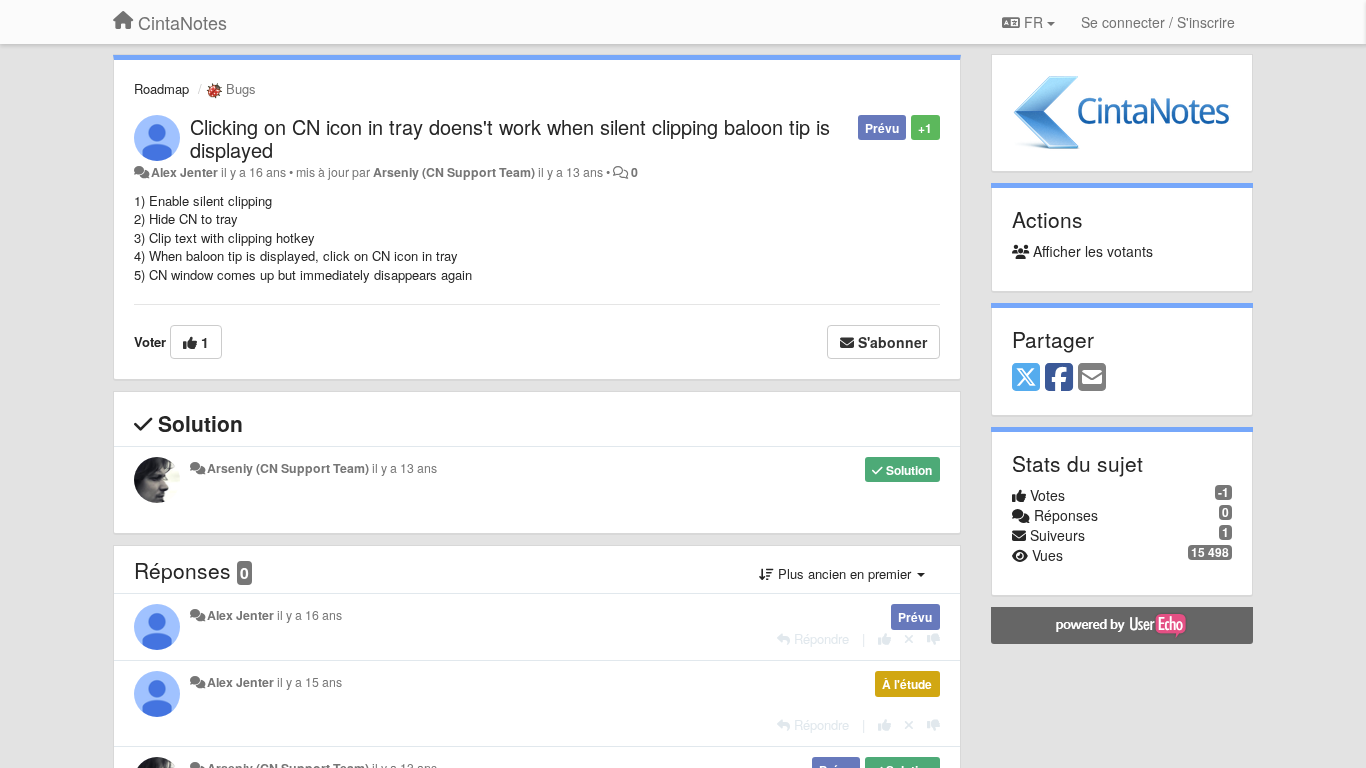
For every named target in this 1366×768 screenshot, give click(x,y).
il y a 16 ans (309, 615)
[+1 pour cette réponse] (884, 638)
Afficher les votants (1091, 251)
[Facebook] (1059, 378)
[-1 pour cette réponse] (933, 638)
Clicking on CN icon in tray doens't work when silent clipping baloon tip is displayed (510, 138)
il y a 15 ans (309, 682)
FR (1033, 22)
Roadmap (161, 88)
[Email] (1092, 378)
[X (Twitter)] (1026, 378)
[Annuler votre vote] (909, 638)
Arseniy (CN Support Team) (454, 172)
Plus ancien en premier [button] (844, 573)
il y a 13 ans (404, 468)
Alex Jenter (184, 172)
